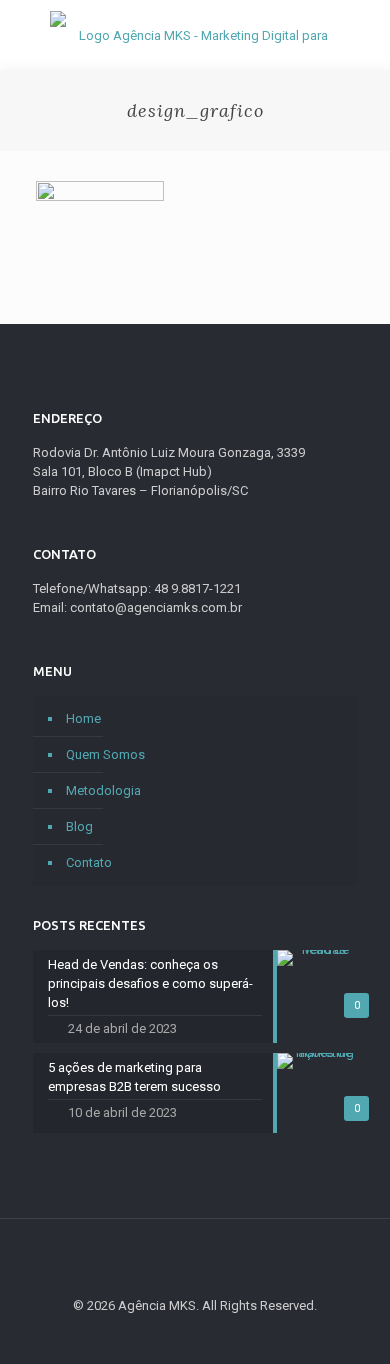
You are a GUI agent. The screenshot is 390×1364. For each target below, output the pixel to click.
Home (83, 718)
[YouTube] (195, 1334)
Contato (89, 862)
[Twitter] (168, 1334)
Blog (79, 826)
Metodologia (103, 790)
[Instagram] (249, 1334)
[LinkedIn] (222, 1334)
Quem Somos (105, 754)
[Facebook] (141, 1334)
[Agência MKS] (195, 35)
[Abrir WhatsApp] (340, 1313)
